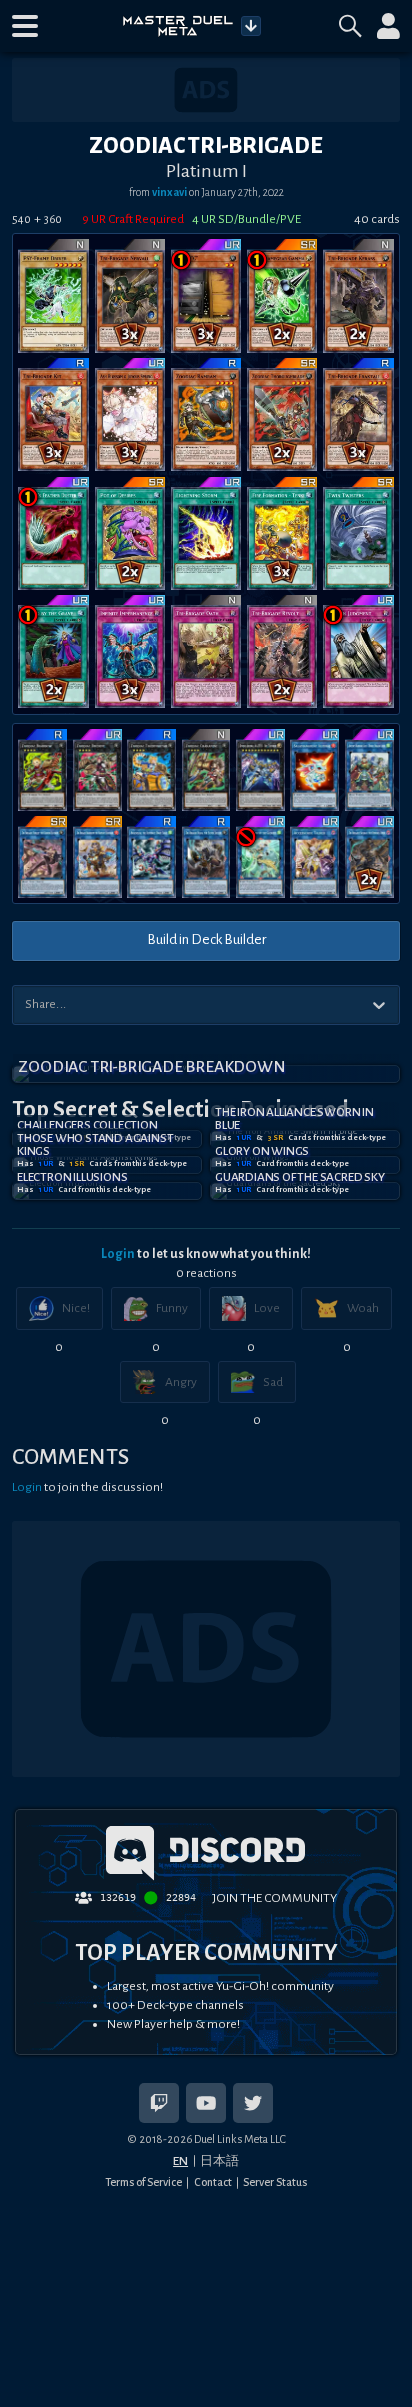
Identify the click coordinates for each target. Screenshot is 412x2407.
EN (180, 2161)
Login (118, 1254)
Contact (213, 2182)
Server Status (275, 2182)
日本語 (219, 2161)
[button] (25, 26)
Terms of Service (143, 2182)
